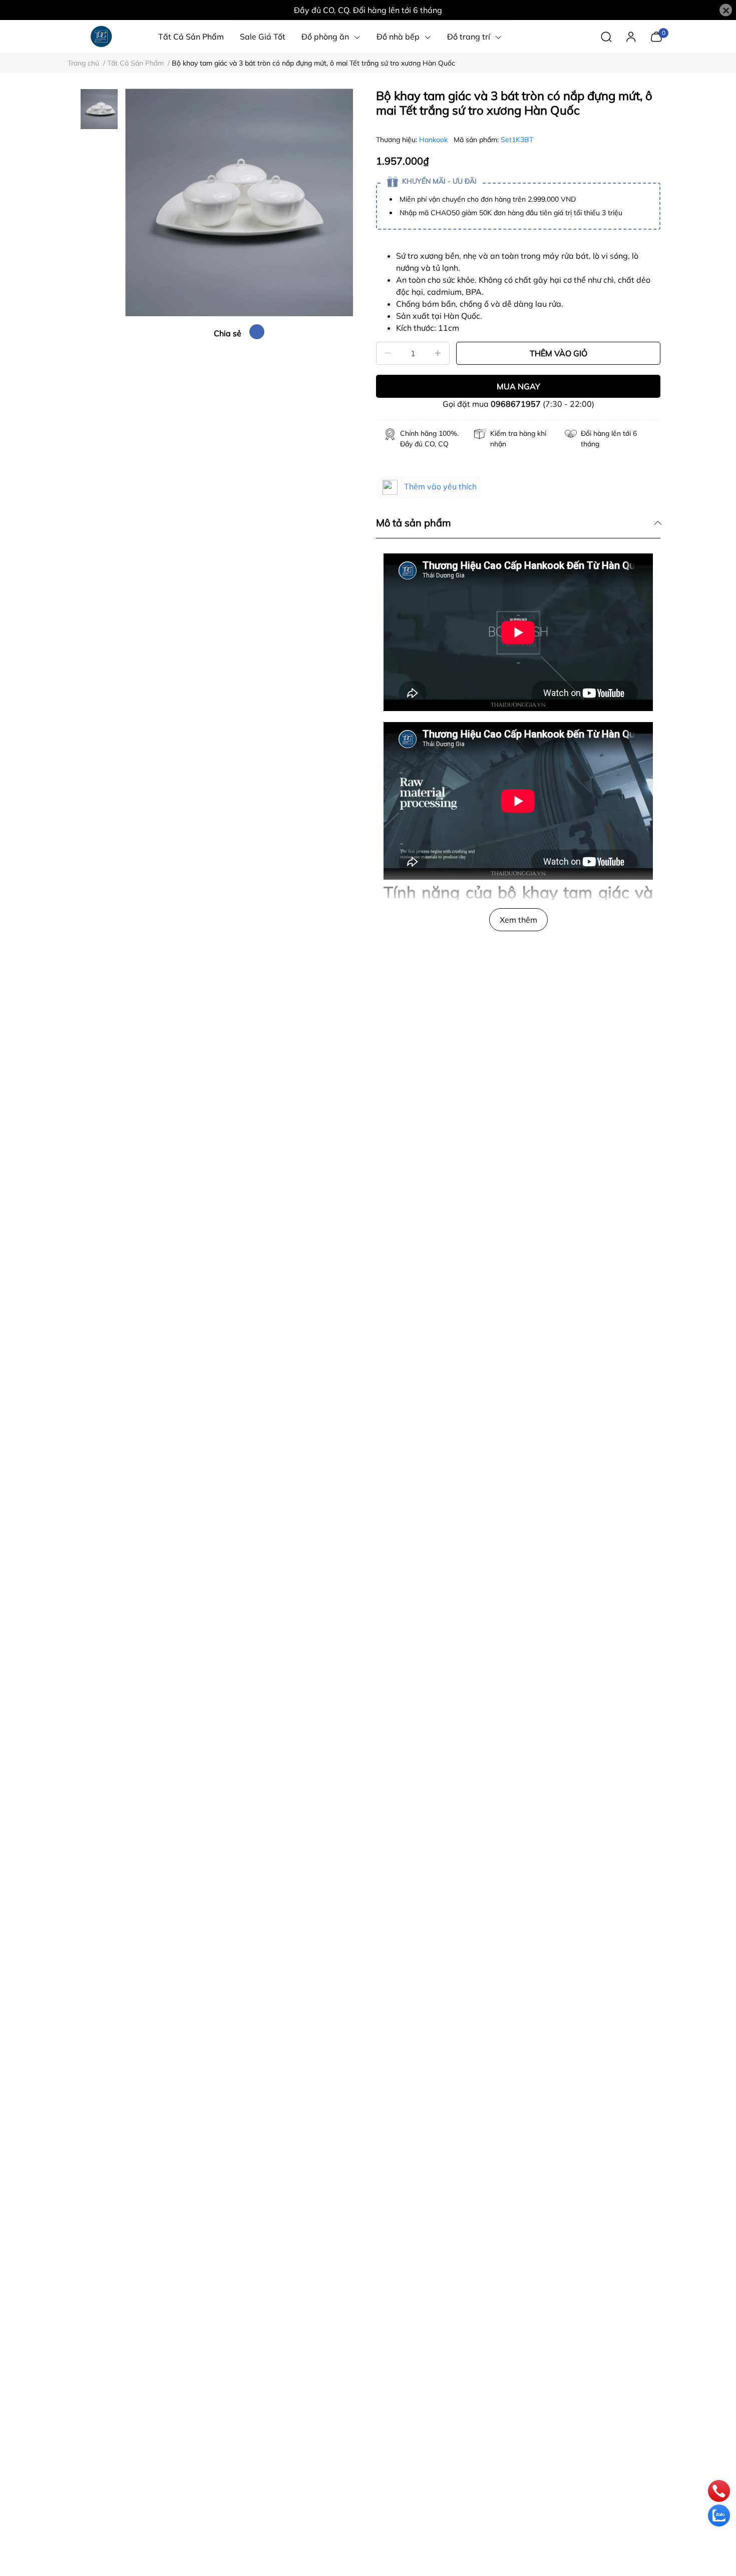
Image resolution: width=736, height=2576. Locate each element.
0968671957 (516, 404)
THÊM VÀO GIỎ (559, 353)
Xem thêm (518, 920)
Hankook (434, 140)
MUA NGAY (518, 386)
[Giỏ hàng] (656, 36)
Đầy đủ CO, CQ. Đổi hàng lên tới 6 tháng (368, 10)
